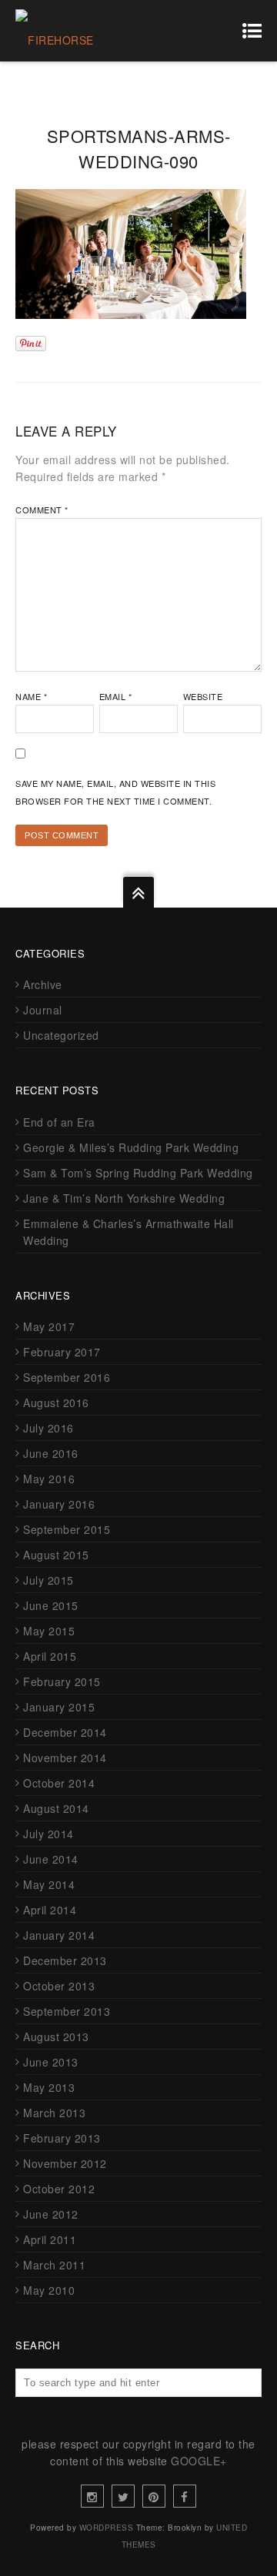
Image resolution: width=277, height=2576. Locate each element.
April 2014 (50, 1910)
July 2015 (48, 1580)
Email (116, 696)
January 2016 (59, 1504)
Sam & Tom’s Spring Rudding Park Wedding (138, 1173)
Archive (43, 984)
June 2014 (51, 1859)
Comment (42, 510)
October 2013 (59, 1986)
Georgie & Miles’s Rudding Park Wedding (131, 1147)
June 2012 (51, 2214)
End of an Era (59, 1122)
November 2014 (65, 1758)
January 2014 (59, 1935)
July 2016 (48, 1428)
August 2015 (56, 1555)
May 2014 (49, 1884)
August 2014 (56, 1808)
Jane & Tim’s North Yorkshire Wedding (124, 1198)
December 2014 (65, 1732)
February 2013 (62, 2138)
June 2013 (51, 2062)
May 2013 (49, 2087)
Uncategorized (61, 1035)
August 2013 (56, 2037)
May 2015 (49, 1631)
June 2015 (51, 1605)
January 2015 (59, 1707)
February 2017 (62, 1352)
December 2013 (65, 1960)
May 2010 (49, 2290)
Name (31, 696)
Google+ (199, 2461)
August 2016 (56, 1403)
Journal (43, 1010)
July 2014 (48, 1834)
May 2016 (49, 1479)
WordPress (107, 2528)
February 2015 (62, 1681)
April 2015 (50, 1656)
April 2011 (50, 2239)
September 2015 (67, 1529)
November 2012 (65, 2163)
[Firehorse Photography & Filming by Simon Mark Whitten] (73, 31)
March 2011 (54, 2265)
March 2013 (54, 2113)
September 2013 (67, 2011)
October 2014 (59, 1783)
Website (203, 696)
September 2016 (67, 1377)
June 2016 (51, 1453)
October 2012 (59, 2189)
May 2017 (49, 1326)
